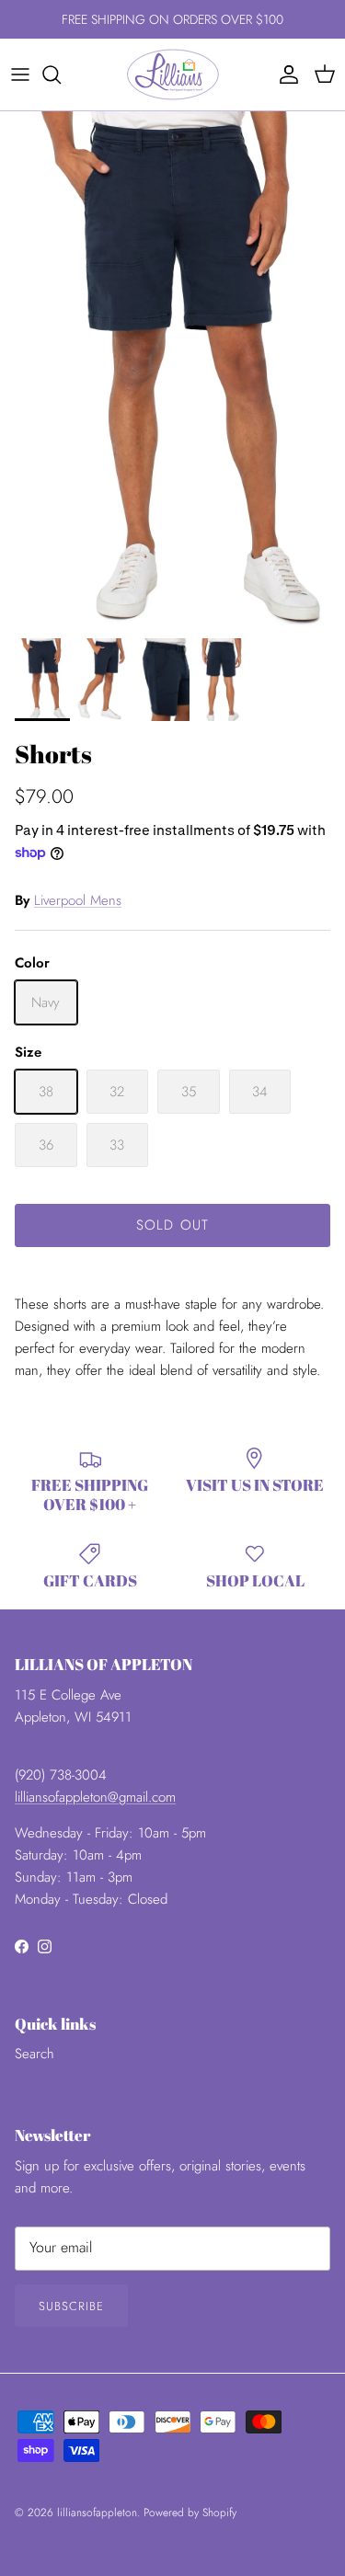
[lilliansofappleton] (173, 74)
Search (34, 2054)
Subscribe (71, 2306)
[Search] (61, 74)
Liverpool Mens (78, 900)
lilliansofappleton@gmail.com (95, 1797)
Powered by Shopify (190, 2513)
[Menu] (20, 74)
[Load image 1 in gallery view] (172, 370)
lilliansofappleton (97, 2513)
